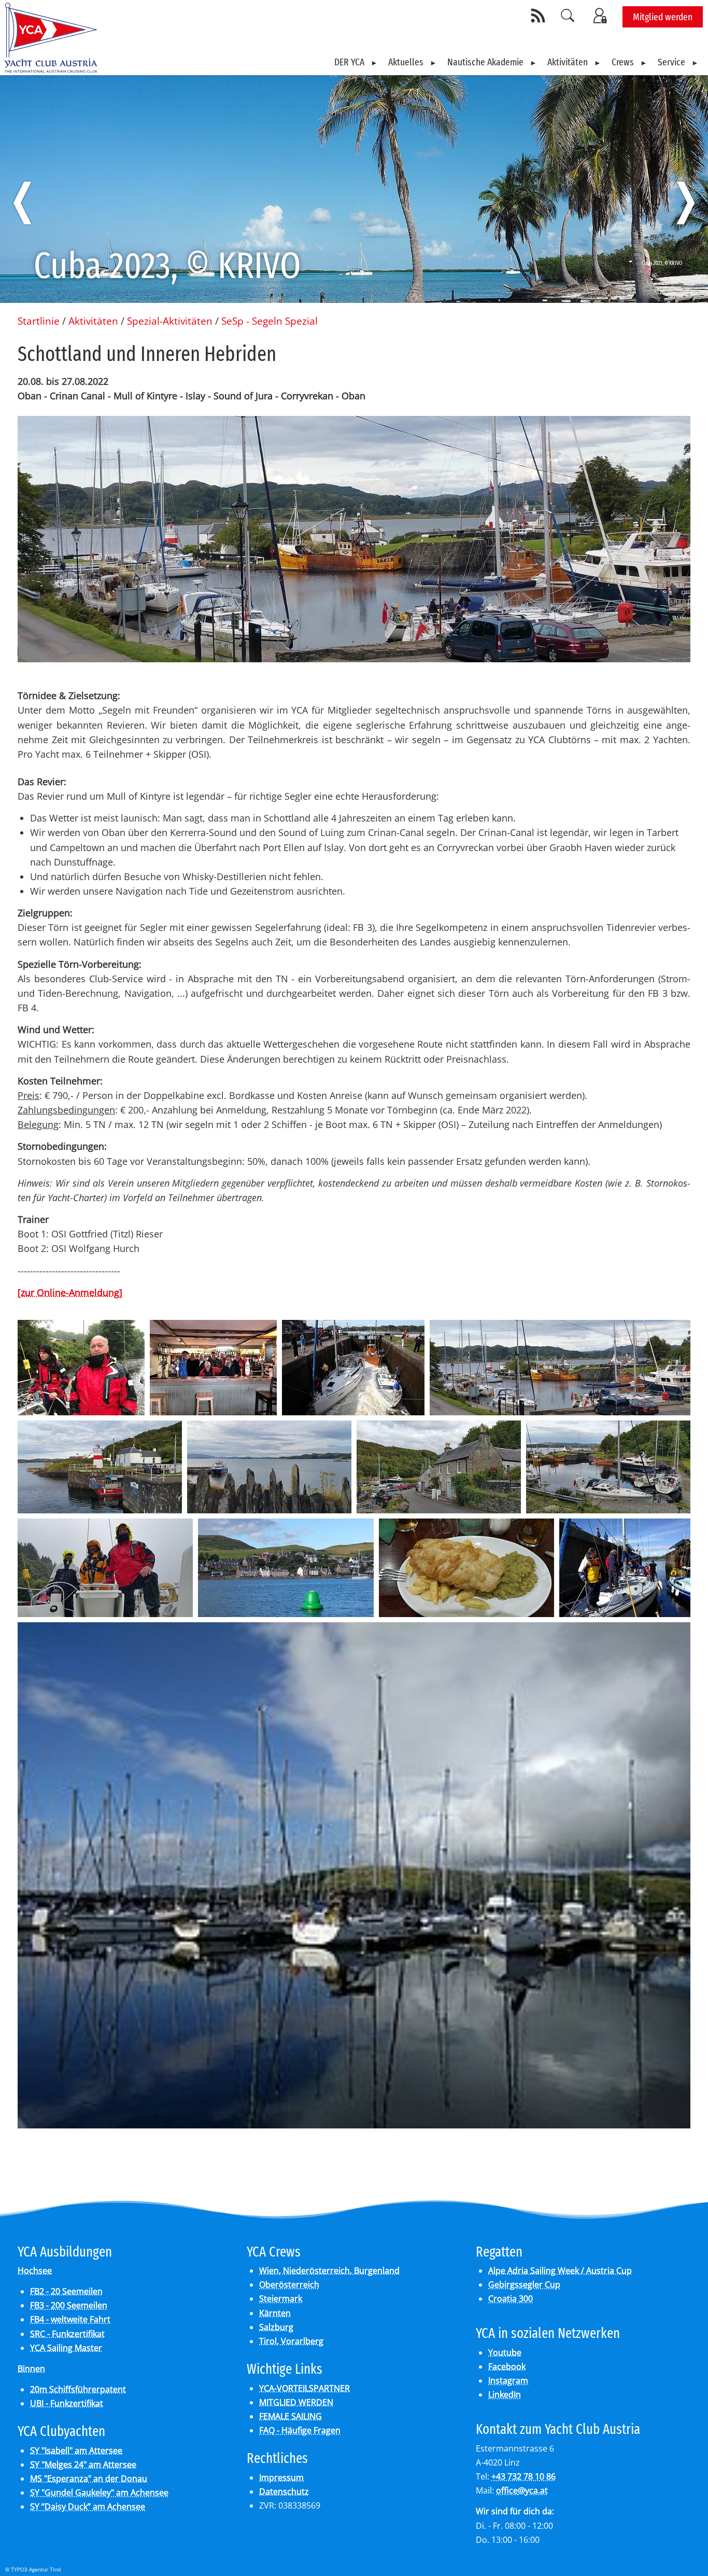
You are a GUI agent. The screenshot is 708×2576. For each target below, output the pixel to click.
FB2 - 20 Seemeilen (66, 2291)
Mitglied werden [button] (663, 17)
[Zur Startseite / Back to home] (51, 69)
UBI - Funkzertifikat (67, 2403)
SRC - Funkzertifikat (67, 2334)
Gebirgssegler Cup (524, 2285)
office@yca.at (522, 2490)
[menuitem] (356, 62)
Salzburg (276, 2327)
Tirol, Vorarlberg (291, 2341)
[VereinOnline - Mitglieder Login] (602, 16)
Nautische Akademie (485, 62)
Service (671, 62)
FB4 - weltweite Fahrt (70, 2319)
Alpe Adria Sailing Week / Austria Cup (560, 2271)
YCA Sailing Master (66, 2348)
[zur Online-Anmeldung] (70, 1292)
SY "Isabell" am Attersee (76, 2450)
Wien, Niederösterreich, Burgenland (329, 2271)
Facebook (507, 2366)
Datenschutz (284, 2491)
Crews (623, 62)
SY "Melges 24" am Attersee (83, 2464)
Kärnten (275, 2313)
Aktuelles (406, 62)
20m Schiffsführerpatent (78, 2389)
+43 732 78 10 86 (523, 2476)
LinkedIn (505, 2394)
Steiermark (281, 2299)
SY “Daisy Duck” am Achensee (88, 2507)
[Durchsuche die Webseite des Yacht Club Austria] (568, 16)
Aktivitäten (568, 62)
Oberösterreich (289, 2285)
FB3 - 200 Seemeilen (69, 2305)
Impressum (281, 2477)
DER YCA (349, 62)
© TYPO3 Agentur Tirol (33, 2569)
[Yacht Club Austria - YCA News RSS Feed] (540, 16)
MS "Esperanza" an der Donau (89, 2478)
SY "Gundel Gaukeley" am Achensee (99, 2493)
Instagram (508, 2380)
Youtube (505, 2352)
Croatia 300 (511, 2299)
